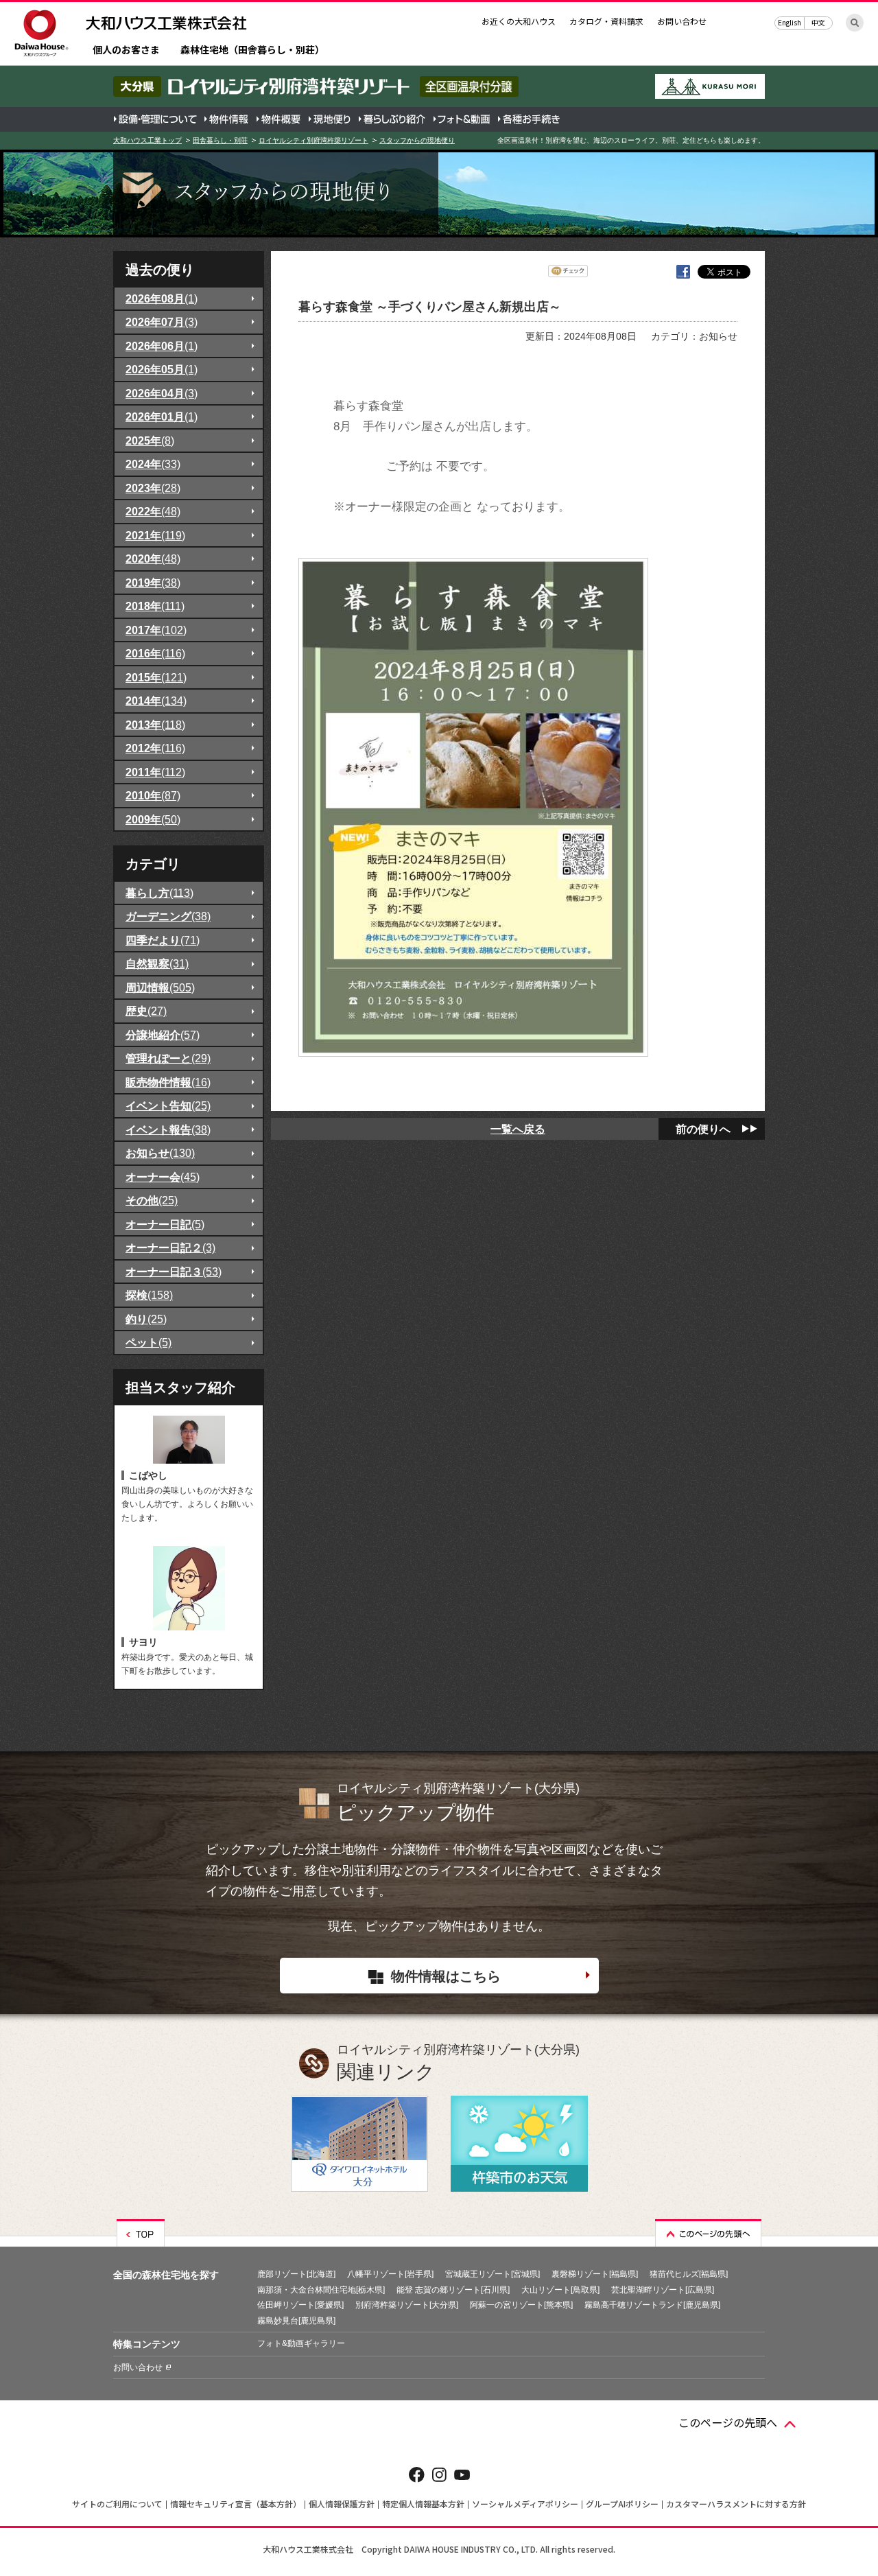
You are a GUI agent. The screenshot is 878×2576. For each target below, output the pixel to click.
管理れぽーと (168, 1058)
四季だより (163, 940)
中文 (818, 22)
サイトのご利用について (117, 2504)
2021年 (155, 535)
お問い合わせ (682, 21)
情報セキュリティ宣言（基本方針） (236, 2504)
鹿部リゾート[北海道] (296, 2274)
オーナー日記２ (170, 1248)
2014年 (156, 701)
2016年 (155, 653)
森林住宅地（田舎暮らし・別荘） (252, 50)
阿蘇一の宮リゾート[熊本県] (521, 2305)
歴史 (146, 1011)
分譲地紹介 (163, 1035)
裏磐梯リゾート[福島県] (595, 2274)
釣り (146, 1319)
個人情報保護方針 (342, 2504)
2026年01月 (162, 417)
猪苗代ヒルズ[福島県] (689, 2274)
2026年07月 (162, 322)
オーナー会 (163, 1177)
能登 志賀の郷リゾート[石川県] (453, 2290)
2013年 (155, 725)
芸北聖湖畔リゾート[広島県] (663, 2290)
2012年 (155, 748)
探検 (149, 1295)
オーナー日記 (165, 1224)
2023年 (153, 488)
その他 (152, 1200)
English (790, 22)
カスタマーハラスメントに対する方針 (736, 2504)
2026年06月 (162, 346)
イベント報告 (168, 1129)
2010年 (153, 795)
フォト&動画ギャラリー (301, 2343)
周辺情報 (160, 987)
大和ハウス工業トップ (147, 140)
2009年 (153, 819)
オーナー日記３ (174, 1272)
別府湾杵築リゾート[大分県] (407, 2305)
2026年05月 (162, 369)
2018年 (155, 606)
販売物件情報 (168, 1082)
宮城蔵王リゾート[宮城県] (493, 2274)
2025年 (150, 441)
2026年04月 (162, 393)
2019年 (153, 583)
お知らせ (160, 1153)
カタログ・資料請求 (606, 21)
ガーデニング (168, 916)
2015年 (156, 677)
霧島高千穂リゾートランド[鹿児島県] (652, 2305)
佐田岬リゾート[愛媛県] (300, 2305)
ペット (149, 1342)
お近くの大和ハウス (519, 21)
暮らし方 (159, 893)
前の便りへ (703, 1129)
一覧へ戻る (518, 1129)
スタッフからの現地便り (417, 140)
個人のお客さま (126, 50)
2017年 (156, 630)
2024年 (153, 464)
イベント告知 (168, 1105)
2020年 (153, 559)
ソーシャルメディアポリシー (525, 2504)
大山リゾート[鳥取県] (560, 2290)
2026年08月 (162, 298)
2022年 (153, 511)
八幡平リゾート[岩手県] (390, 2274)
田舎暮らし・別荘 (220, 140)
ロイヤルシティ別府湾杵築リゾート (313, 140)
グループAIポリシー (622, 2504)
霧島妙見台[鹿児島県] (296, 2321)
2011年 (155, 772)
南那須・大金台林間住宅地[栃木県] (321, 2290)
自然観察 (157, 963)
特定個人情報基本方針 (423, 2504)
